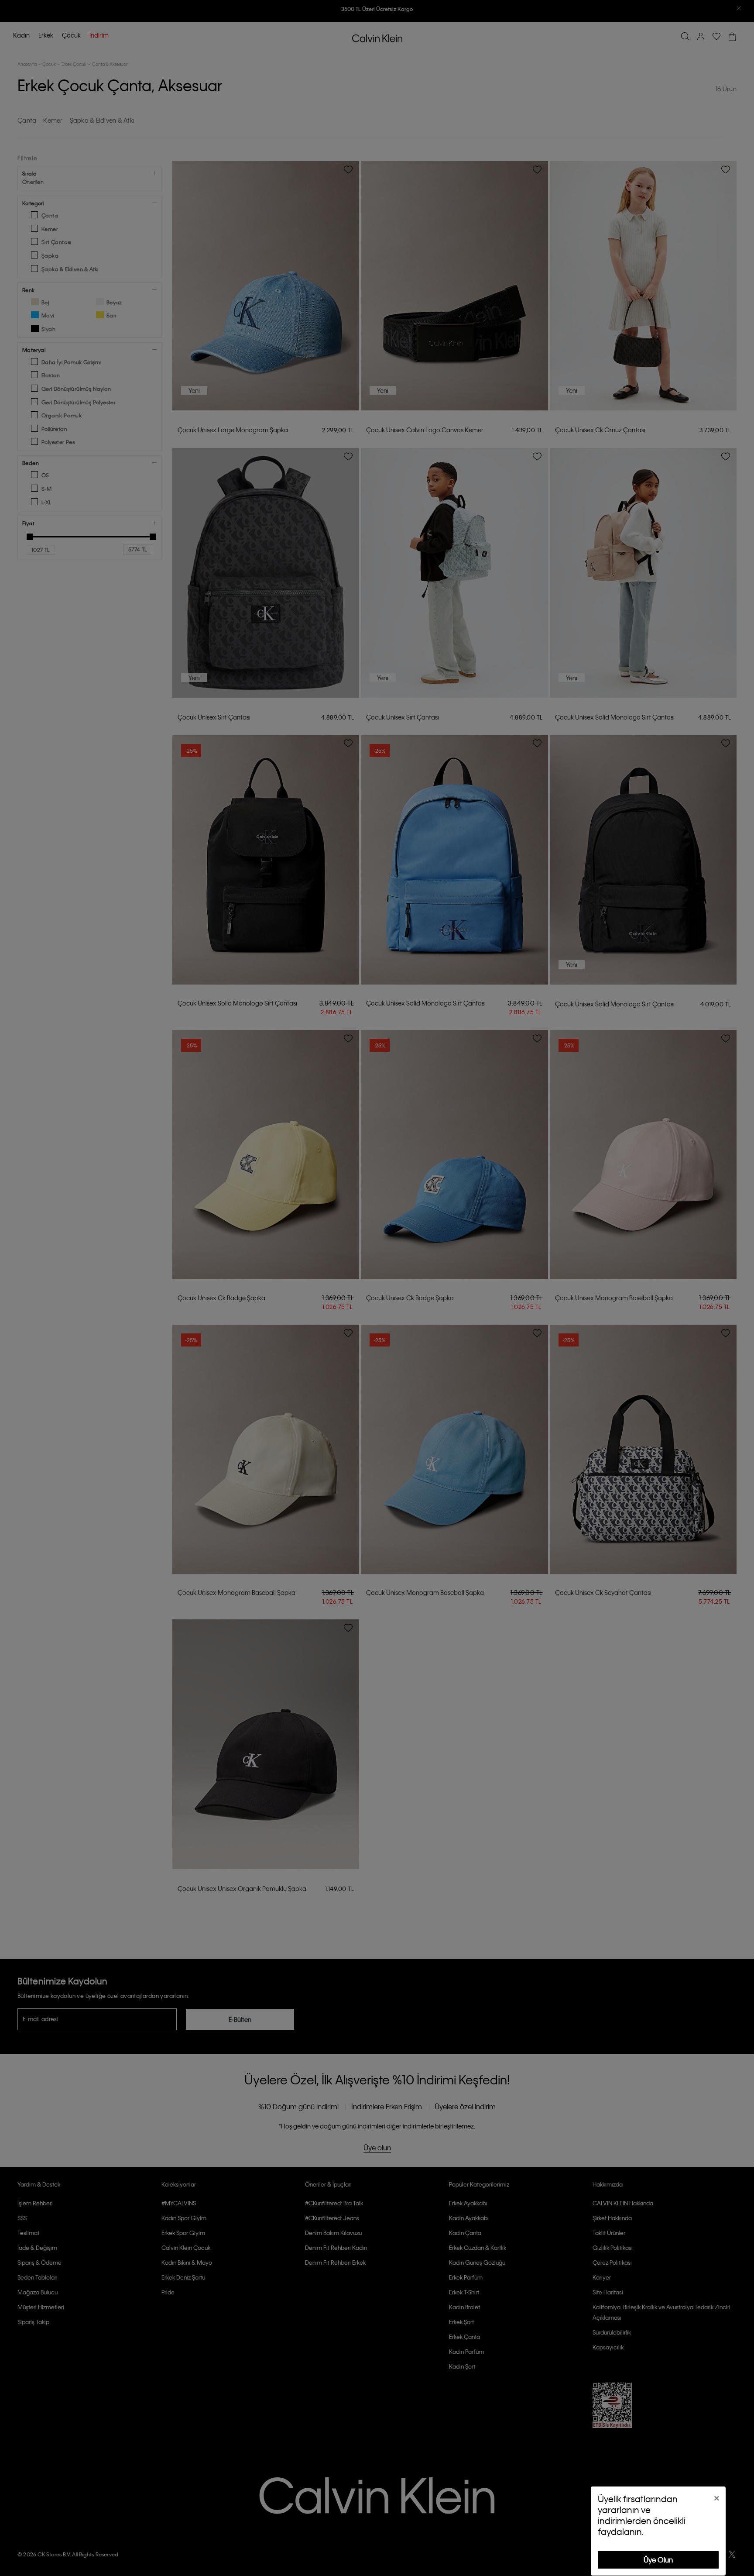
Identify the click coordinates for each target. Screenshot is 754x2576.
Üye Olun (658, 2560)
